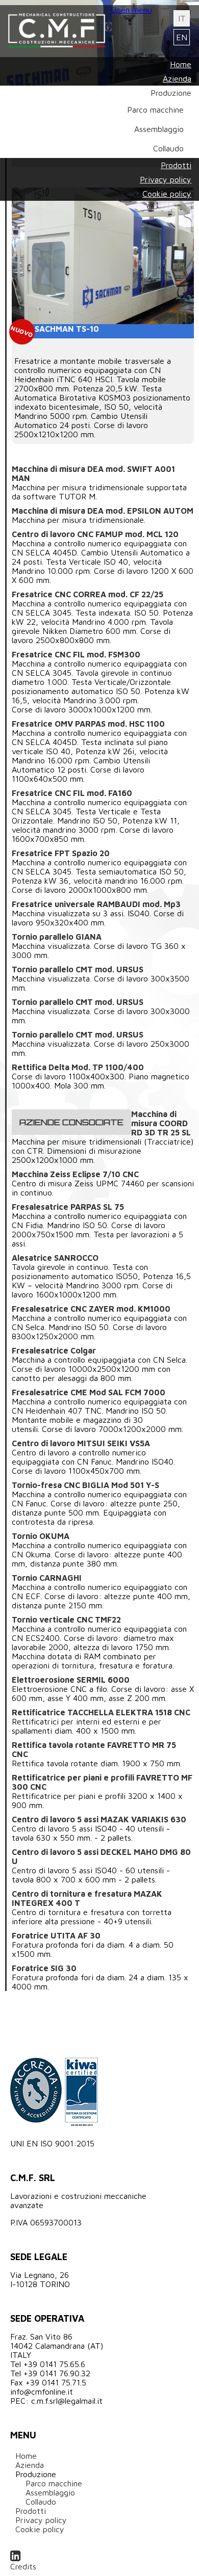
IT (182, 18)
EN (182, 37)
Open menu (131, 10)
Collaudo (41, 2502)
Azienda (30, 2465)
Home (26, 2456)
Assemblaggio (50, 2492)
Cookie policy (40, 2529)
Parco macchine (54, 2483)
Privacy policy (41, 2520)
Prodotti (31, 2511)
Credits (23, 2566)
